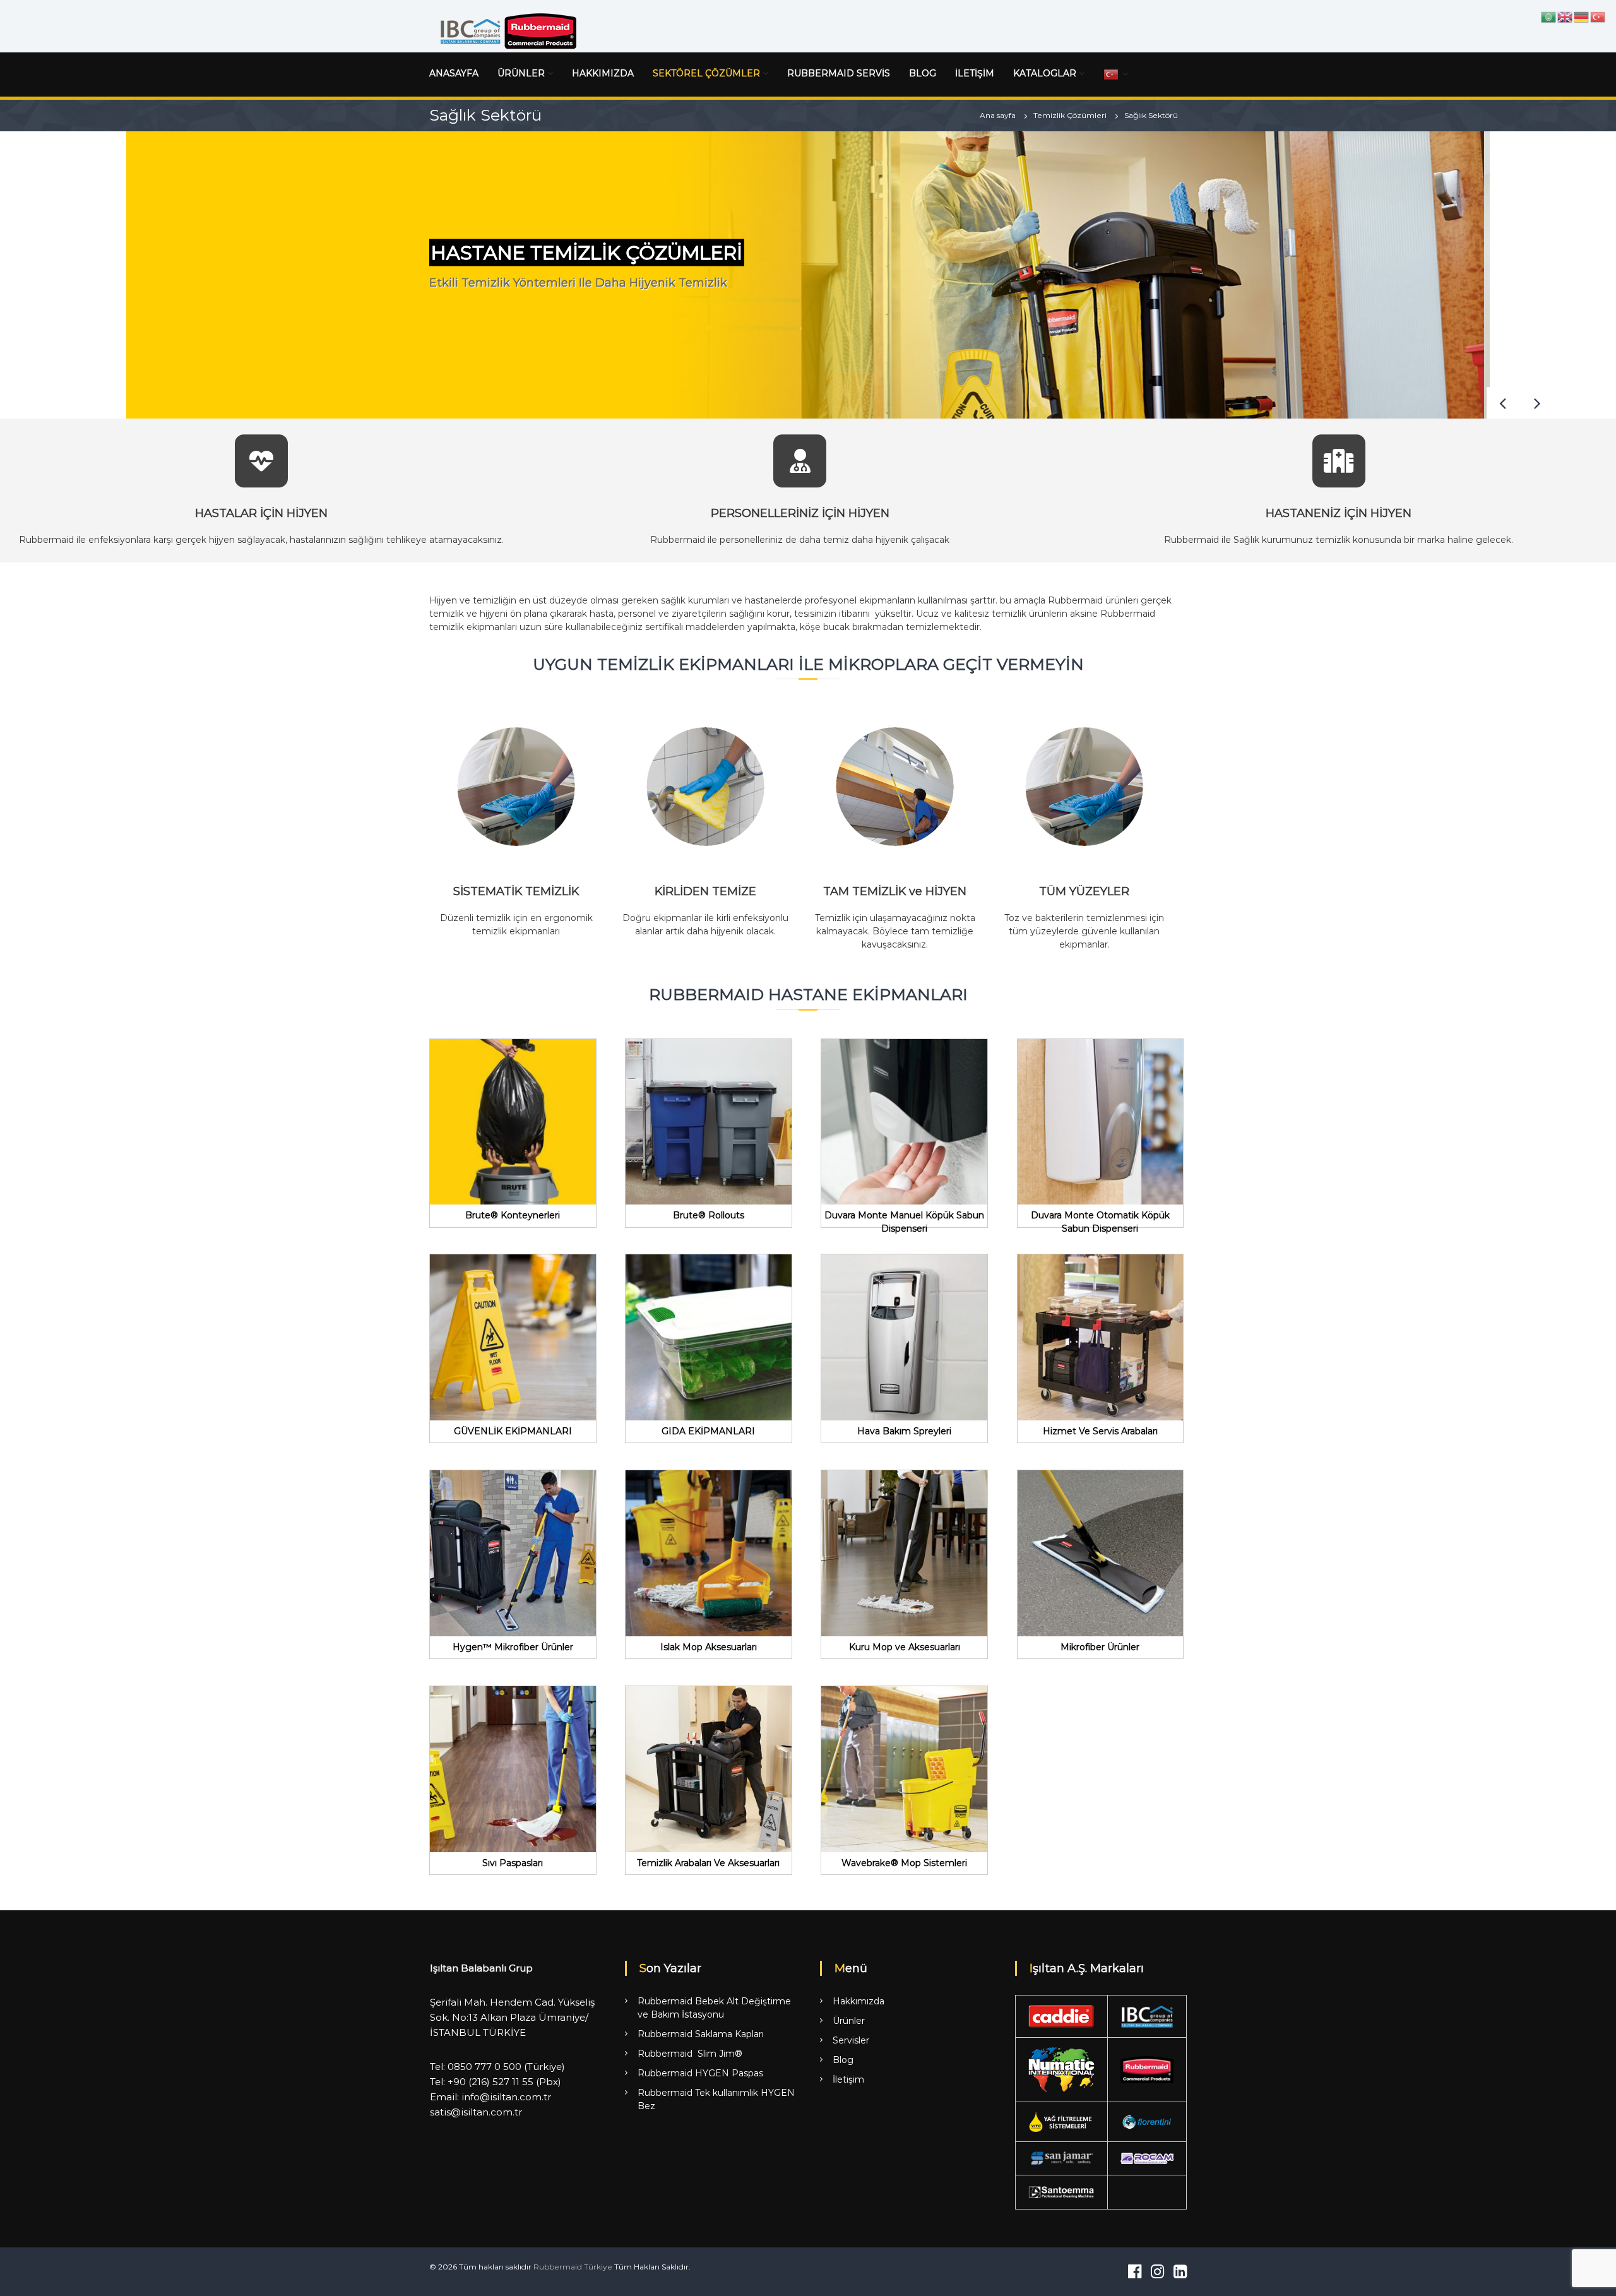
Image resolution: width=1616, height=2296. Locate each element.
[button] (1537, 403)
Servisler (851, 2040)
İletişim (848, 2079)
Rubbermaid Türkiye (573, 2267)
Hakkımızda (858, 2001)
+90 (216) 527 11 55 (490, 2082)
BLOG (923, 73)
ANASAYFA (454, 73)
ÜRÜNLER (521, 73)
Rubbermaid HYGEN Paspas (700, 2073)
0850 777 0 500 (484, 2067)
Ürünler (849, 2021)
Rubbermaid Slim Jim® (690, 2054)
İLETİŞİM (975, 73)
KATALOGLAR (1045, 73)
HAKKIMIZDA (603, 73)
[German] (1582, 16)
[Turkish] (1112, 74)
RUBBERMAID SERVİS (839, 73)
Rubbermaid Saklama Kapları (701, 2034)
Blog (843, 2060)
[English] (1565, 16)
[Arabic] (1549, 16)
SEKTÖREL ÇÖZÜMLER (706, 73)
